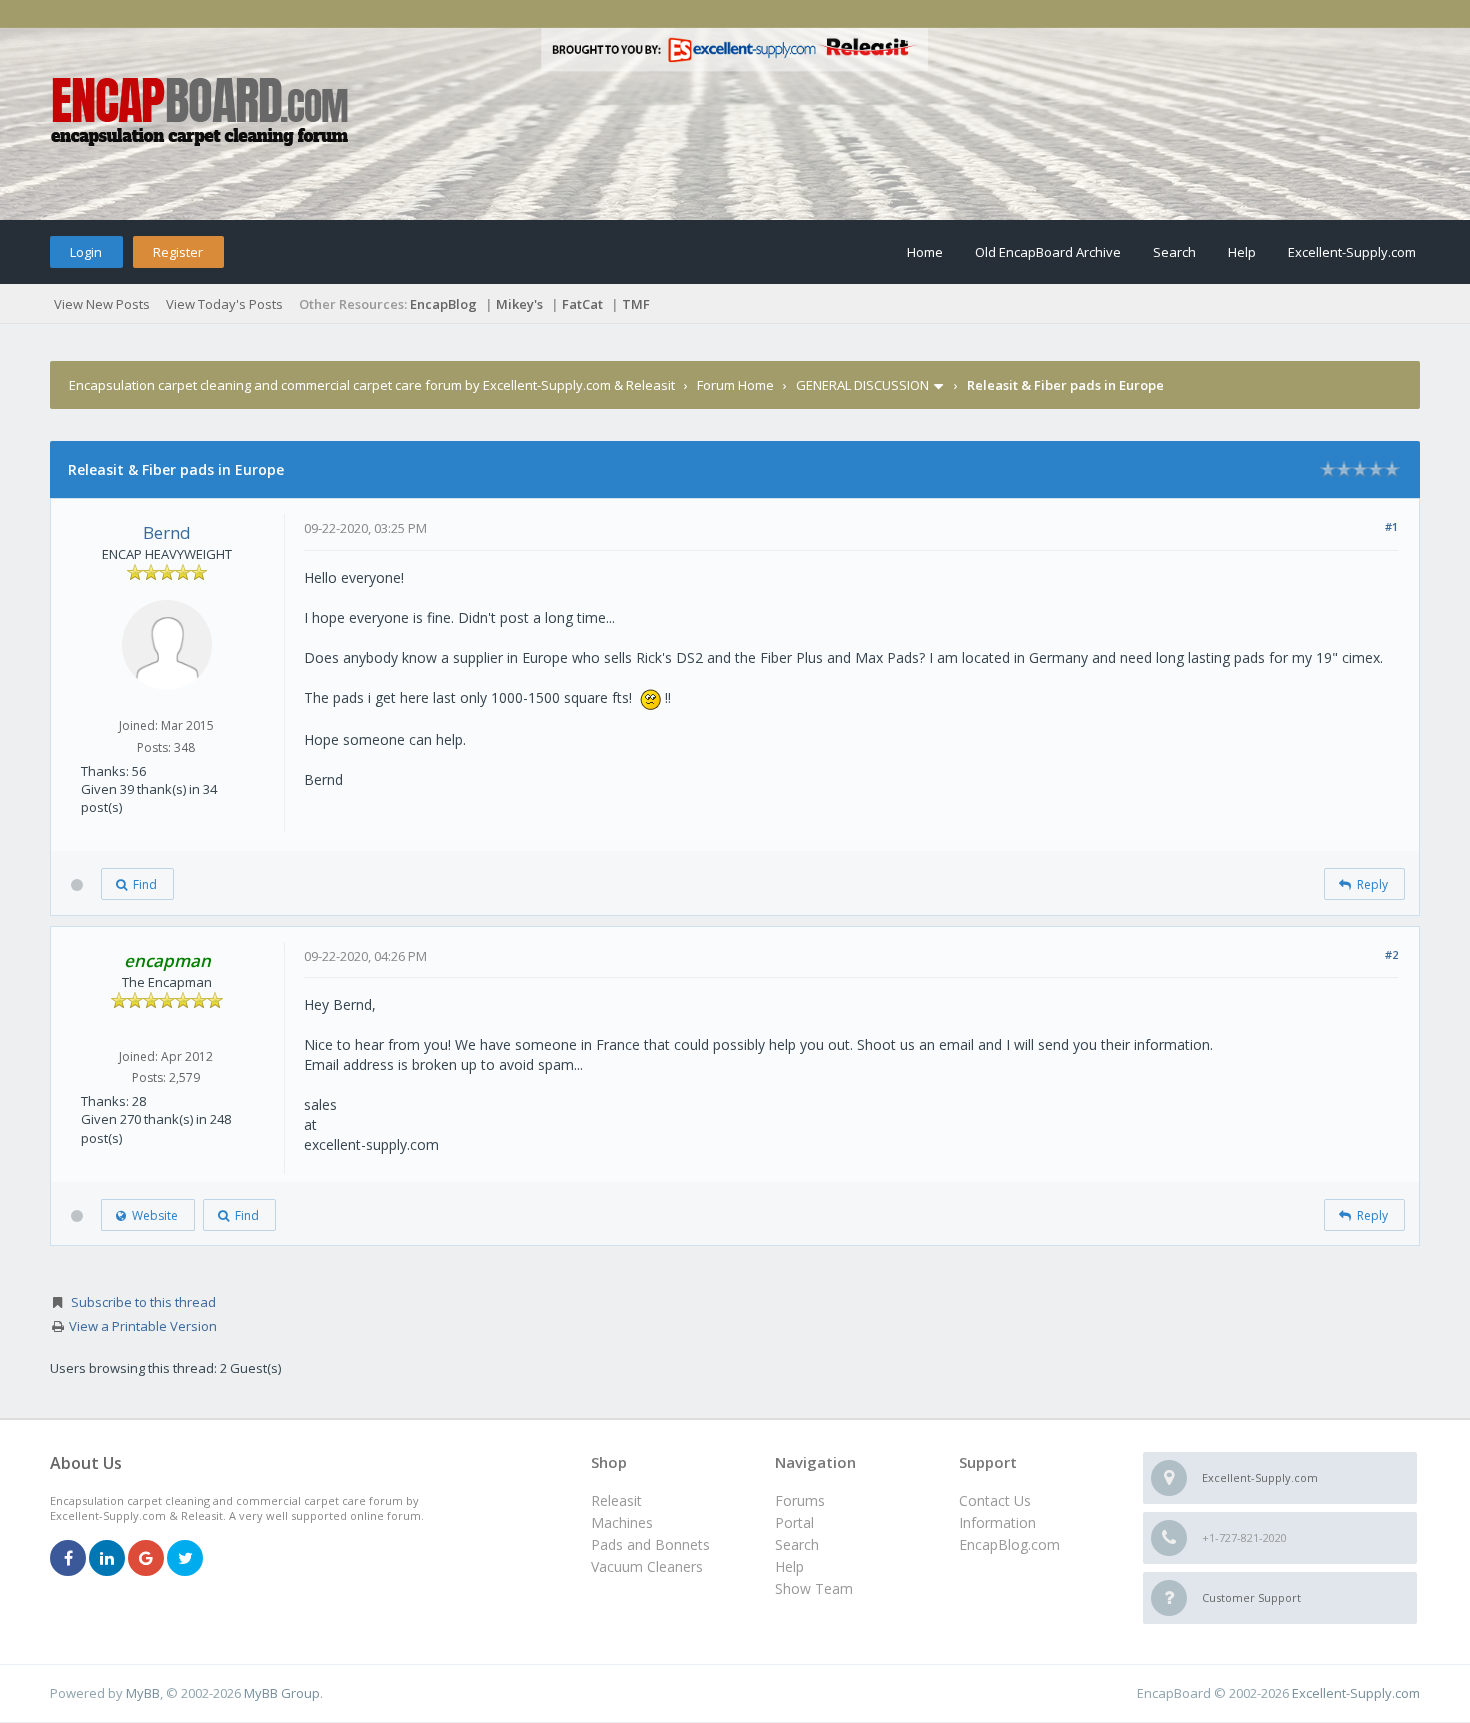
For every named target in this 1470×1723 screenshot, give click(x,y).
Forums (800, 1500)
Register (178, 252)
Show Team (814, 1588)
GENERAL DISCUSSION (862, 385)
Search (1174, 252)
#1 (1391, 526)
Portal (794, 1522)
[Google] (146, 1559)
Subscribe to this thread (143, 1302)
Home (925, 252)
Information (997, 1522)
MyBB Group (282, 1693)
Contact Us (995, 1500)
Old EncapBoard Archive (1048, 252)
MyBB (143, 1693)
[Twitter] (185, 1559)
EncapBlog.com (1009, 1544)
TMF (636, 304)
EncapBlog (443, 304)
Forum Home (735, 385)
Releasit (616, 1500)
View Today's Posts (224, 304)
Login (86, 252)
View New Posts (102, 304)
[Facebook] (68, 1559)
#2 (1391, 954)
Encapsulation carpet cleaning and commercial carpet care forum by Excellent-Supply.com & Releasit (372, 385)
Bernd (167, 532)
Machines (622, 1522)
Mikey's (519, 304)
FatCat (582, 304)
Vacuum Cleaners (647, 1566)
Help (1242, 252)
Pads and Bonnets (650, 1544)
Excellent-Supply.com (1352, 252)
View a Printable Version (143, 1326)
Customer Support (1251, 1597)
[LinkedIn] (107, 1559)
